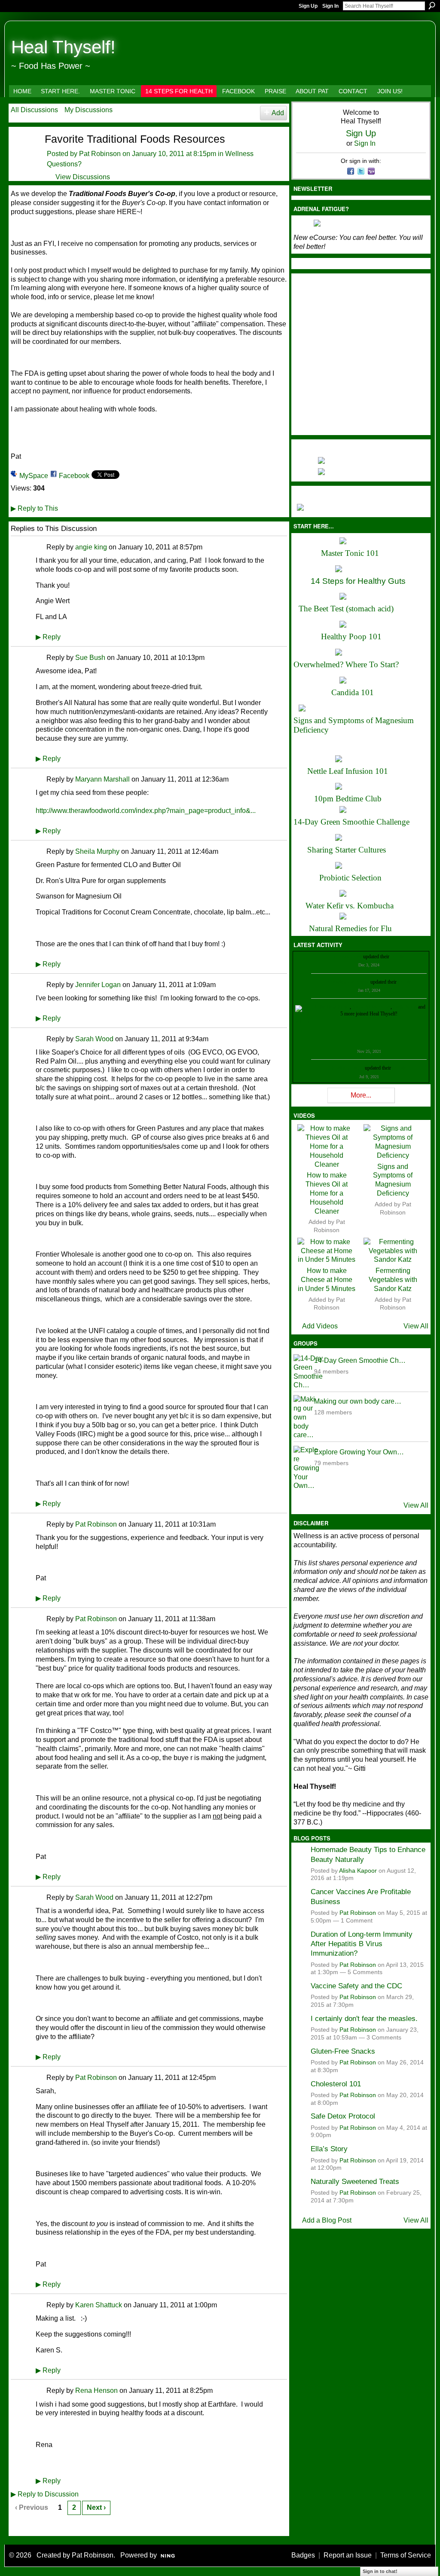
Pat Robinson (100, 154)
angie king (91, 547)
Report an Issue (348, 2555)
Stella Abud (405, 1007)
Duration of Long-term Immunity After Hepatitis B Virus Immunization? (362, 1944)
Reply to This (34, 508)
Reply (48, 637)
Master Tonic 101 (350, 553)
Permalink (41, 547)
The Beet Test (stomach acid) (346, 609)
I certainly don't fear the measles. (364, 2018)
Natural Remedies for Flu (350, 928)
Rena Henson (96, 2390)
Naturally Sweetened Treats (355, 2181)
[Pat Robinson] (22, 154)
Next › (96, 2507)
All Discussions (34, 110)
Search (432, 6)
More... (361, 1095)
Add (278, 113)
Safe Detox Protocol (343, 2116)
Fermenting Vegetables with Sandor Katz (393, 1280)
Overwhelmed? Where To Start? (346, 664)
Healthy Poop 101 (351, 636)
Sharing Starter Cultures (347, 850)
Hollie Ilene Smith (331, 1007)
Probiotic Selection (350, 878)
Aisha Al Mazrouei (371, 1007)
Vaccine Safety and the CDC (356, 1986)
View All (416, 1326)
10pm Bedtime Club (348, 799)
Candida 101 (353, 692)
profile (397, 957)
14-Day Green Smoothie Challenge (351, 822)
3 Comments (384, 2038)
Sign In (330, 6)
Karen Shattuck (99, 2305)
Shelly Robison (348, 1068)
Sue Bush (90, 658)
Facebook (74, 476)
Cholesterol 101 (336, 2084)
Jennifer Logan (98, 985)
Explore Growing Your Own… (359, 1452)
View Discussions (83, 177)
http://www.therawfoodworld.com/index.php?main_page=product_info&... (146, 811)
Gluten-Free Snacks (343, 2051)
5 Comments (365, 1972)
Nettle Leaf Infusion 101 (348, 771)
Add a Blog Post (327, 2220)
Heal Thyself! (63, 47)
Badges (303, 2555)
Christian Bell (348, 957)
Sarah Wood (94, 1039)
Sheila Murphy (97, 851)
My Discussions (89, 110)
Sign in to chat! (380, 2571)
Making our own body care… (358, 1401)
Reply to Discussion (45, 2494)
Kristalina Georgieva (348, 982)
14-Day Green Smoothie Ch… (360, 1360)
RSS (15, 2528)
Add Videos (320, 1326)
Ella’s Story (329, 2149)
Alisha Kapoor (358, 1871)
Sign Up (308, 6)
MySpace (34, 476)
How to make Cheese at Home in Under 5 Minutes (327, 1280)
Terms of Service (406, 2555)
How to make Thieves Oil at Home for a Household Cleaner (327, 1193)
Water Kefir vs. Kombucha (350, 906)
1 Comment (357, 1921)
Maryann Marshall (102, 779)
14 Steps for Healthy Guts (358, 581)
